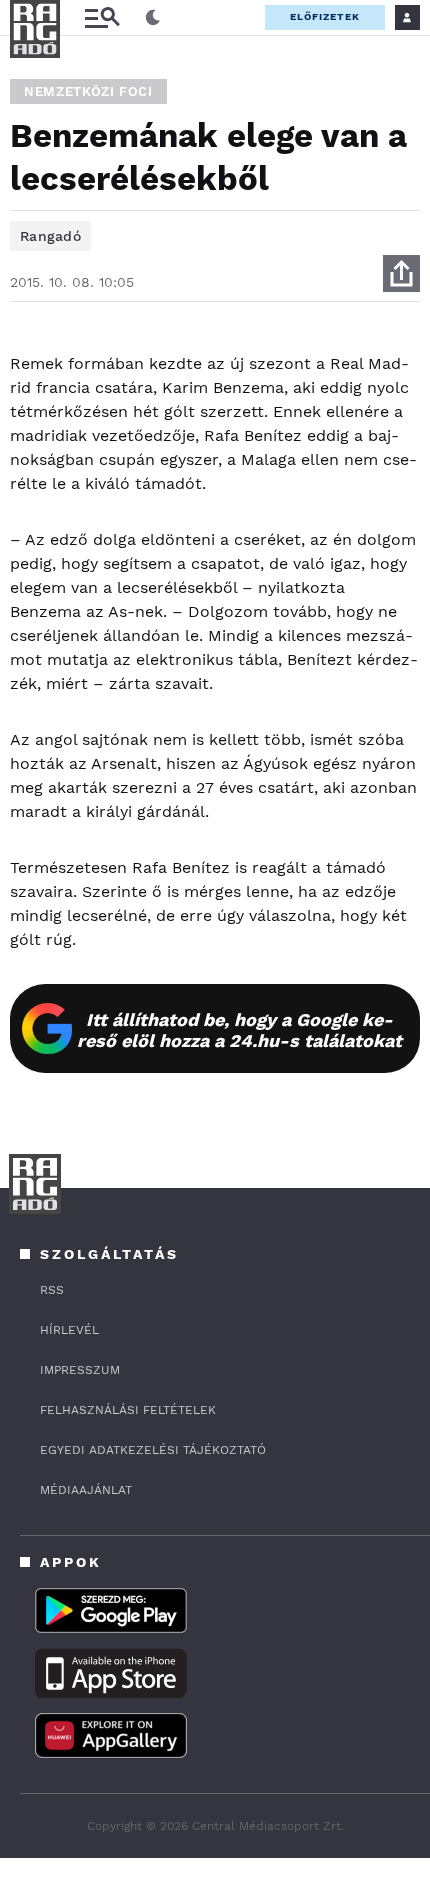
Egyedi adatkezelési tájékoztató (153, 1450)
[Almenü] (102, 17)
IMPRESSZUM (80, 1370)
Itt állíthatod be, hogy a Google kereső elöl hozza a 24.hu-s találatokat (239, 1030)
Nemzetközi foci (88, 91)
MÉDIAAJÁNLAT (86, 1490)
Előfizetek (325, 16)
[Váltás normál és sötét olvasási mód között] (153, 18)
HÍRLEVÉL (69, 1330)
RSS (52, 1290)
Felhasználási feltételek (128, 1410)
